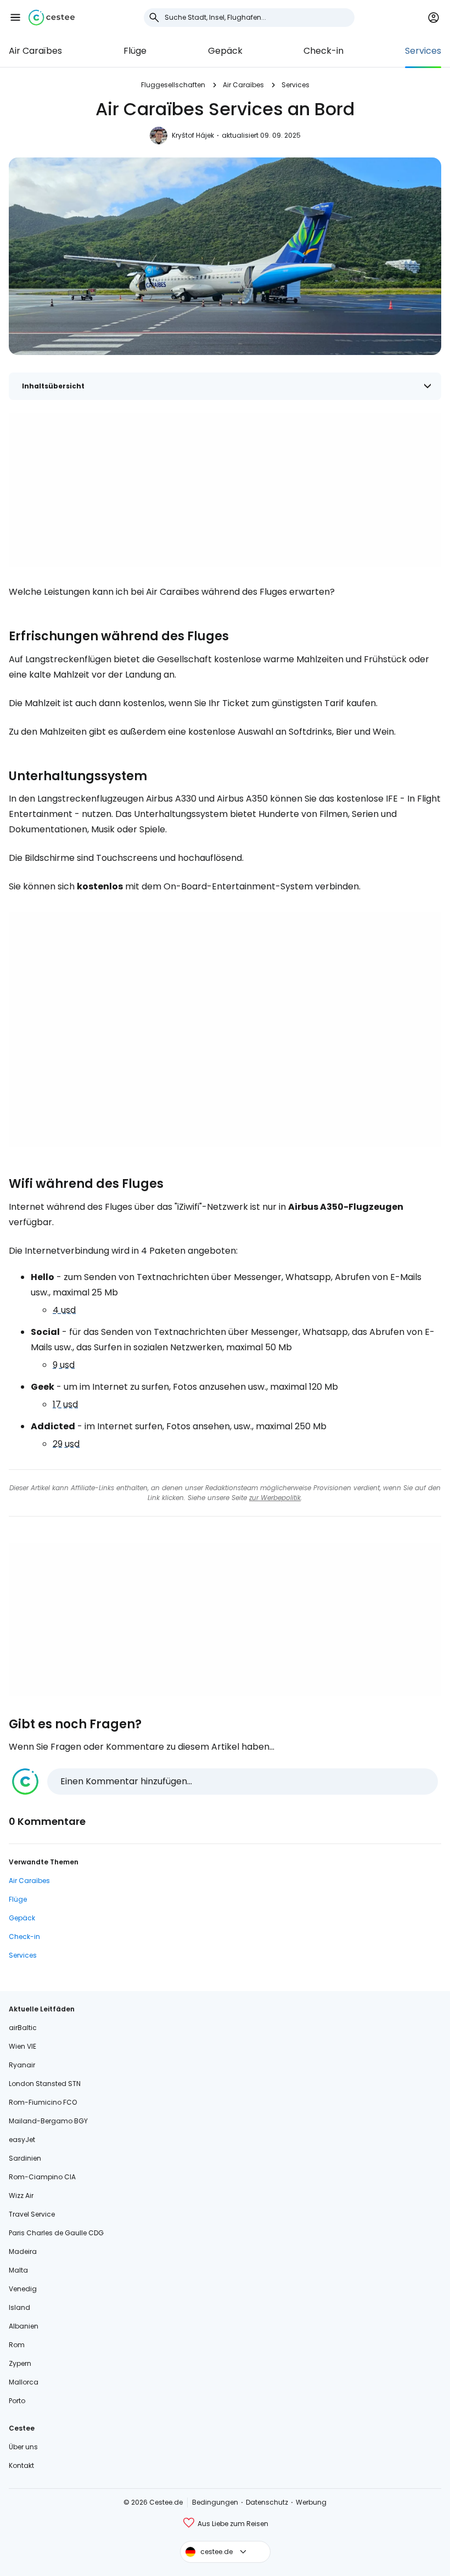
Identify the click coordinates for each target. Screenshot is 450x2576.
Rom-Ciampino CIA (42, 2177)
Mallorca (24, 2382)
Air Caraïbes (35, 51)
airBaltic (23, 2028)
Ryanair (22, 2065)
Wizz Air (21, 2195)
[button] (15, 18)
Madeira (23, 2251)
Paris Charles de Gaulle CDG (56, 2233)
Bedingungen (215, 2502)
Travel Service (32, 2214)
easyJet (22, 2140)
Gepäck (225, 51)
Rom (17, 2345)
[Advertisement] (225, 490)
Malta (18, 2270)
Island (19, 2307)
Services (423, 51)
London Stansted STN (45, 2084)
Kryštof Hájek (193, 135)
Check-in (324, 51)
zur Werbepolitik (275, 1498)
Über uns (23, 2447)
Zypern (20, 2363)
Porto (17, 2401)
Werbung (311, 2502)
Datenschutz (267, 2502)
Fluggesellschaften (173, 85)
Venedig (23, 2289)
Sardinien (25, 2158)
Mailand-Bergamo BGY (48, 2121)
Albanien (24, 2326)
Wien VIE (22, 2046)
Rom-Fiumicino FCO (43, 2102)
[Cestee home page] (52, 18)
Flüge (135, 51)
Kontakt (21, 2465)
